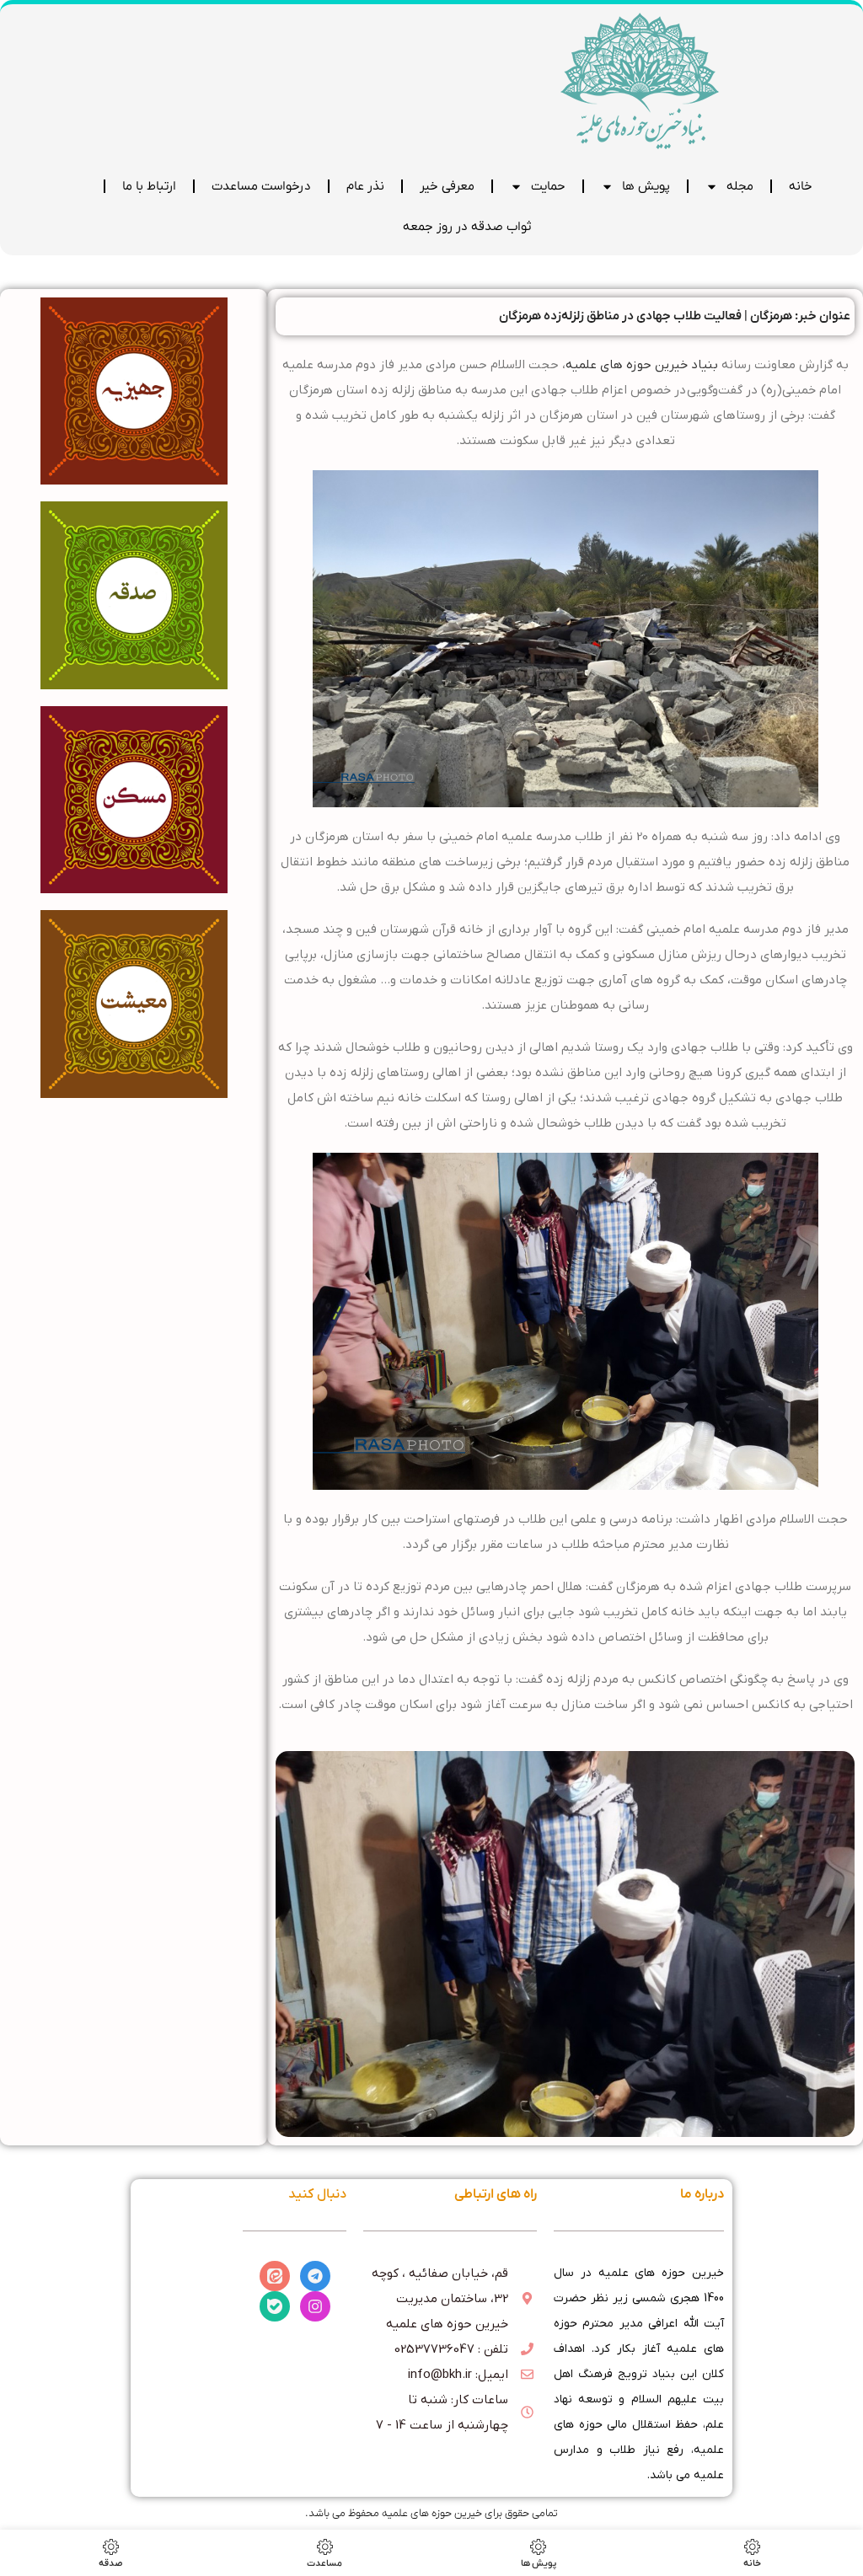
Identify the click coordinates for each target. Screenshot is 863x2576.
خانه (801, 186)
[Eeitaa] (275, 2276)
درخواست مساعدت (261, 186)
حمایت (548, 186)
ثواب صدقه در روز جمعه (467, 227)
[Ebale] (275, 2306)
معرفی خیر (447, 186)
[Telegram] (315, 2276)
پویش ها (646, 186)
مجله (740, 186)
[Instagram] (315, 2306)
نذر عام (365, 186)
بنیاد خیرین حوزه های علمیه (642, 365)
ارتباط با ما (149, 186)
